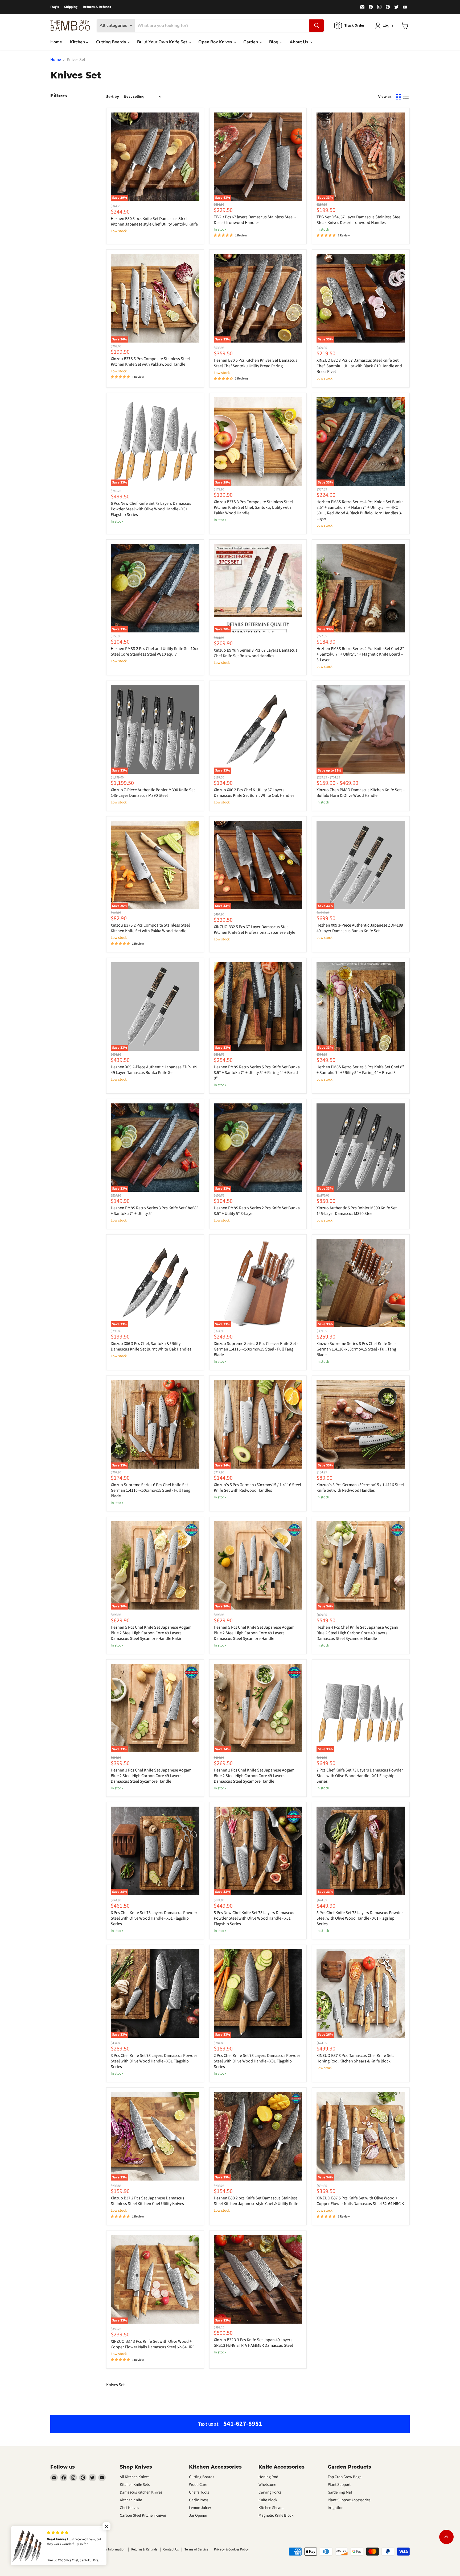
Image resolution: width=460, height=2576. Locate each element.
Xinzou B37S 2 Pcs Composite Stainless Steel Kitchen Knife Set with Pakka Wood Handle (150, 928)
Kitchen (78, 42)
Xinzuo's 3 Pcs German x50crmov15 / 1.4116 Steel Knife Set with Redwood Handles (360, 1488)
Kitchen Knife (131, 2500)
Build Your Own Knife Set (163, 42)
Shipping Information (110, 2549)
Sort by (113, 97)
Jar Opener (198, 2515)
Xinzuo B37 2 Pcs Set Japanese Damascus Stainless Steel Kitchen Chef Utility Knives (147, 2201)
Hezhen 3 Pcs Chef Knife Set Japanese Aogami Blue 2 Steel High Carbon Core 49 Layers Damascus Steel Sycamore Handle (152, 1776)
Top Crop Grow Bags (344, 2477)
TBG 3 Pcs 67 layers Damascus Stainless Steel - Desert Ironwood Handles (255, 220)
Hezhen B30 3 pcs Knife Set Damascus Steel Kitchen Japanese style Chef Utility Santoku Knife (154, 221)
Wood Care (198, 2485)
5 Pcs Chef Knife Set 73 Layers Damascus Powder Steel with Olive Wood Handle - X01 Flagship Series (360, 1918)
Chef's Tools (199, 2492)
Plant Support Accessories (349, 2500)
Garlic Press (199, 2500)
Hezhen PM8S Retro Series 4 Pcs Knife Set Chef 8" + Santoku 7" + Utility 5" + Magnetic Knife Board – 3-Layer (360, 654)
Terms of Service (196, 2549)
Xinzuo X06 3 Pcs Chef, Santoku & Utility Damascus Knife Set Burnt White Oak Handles (151, 1346)
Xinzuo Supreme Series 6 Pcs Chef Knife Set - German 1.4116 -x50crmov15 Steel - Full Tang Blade (151, 1490)
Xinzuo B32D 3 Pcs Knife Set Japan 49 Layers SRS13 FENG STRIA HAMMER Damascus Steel (253, 2343)
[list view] (406, 97)
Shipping (71, 7)
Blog (274, 42)
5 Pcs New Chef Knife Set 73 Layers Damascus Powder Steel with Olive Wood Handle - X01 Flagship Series (254, 1918)
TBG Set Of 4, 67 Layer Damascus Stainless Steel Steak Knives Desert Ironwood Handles (359, 220)
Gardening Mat (340, 2492)
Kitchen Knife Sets (135, 2485)
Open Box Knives (216, 42)
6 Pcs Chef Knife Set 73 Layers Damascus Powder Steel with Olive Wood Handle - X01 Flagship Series (154, 1918)
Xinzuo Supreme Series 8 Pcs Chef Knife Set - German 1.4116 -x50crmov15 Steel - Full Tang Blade (356, 1349)
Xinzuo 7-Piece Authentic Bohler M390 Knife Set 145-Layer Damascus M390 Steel (153, 793)
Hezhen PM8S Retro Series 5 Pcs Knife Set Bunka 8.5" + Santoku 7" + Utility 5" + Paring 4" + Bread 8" (257, 1073)
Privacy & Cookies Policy (231, 2549)
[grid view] (399, 97)
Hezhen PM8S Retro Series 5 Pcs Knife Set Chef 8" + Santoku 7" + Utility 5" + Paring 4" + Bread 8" (360, 1070)
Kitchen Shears (271, 2508)
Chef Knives (129, 2508)
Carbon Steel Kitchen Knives (143, 2515)
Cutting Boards (112, 42)
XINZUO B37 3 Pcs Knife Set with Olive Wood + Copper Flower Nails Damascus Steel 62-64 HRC (153, 2344)
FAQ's (55, 7)
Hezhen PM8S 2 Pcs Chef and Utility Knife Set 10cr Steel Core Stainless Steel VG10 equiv (155, 651)
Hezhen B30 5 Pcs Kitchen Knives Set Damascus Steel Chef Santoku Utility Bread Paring (256, 363)
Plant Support (339, 2485)
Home (56, 42)
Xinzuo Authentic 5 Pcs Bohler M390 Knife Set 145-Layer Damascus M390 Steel (357, 1211)
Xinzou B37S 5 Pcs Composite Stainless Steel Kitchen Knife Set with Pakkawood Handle (150, 362)
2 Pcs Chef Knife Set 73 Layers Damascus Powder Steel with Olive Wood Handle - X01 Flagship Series (257, 2061)
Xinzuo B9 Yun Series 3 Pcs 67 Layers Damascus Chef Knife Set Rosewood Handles (256, 653)
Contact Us (171, 2549)
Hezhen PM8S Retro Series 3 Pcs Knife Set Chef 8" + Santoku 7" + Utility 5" (155, 1211)
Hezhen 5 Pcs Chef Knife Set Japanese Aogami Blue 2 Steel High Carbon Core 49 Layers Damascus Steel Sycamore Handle (255, 1633)
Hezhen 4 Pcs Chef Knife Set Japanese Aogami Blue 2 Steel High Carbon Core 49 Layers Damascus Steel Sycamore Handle (357, 1633)
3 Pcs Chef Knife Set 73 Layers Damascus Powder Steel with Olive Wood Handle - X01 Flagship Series (154, 2061)
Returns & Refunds (97, 7)
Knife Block (268, 2500)
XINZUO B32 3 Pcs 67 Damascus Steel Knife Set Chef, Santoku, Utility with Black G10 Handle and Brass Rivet (359, 366)
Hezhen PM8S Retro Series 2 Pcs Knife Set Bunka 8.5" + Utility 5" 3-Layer (257, 1211)
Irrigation (336, 2508)
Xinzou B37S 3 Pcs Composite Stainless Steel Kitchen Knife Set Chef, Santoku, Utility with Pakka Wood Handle (253, 507)
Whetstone (267, 2485)
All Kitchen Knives (135, 2477)
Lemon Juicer (200, 2508)
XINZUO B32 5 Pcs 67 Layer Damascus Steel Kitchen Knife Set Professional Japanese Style (254, 930)
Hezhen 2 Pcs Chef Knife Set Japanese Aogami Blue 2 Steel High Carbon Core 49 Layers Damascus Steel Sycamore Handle (255, 1776)
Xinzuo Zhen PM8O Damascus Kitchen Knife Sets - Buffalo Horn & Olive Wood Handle (361, 793)
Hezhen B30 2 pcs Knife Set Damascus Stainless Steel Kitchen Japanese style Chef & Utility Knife (256, 2201)
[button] (106, 2526)
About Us (299, 42)
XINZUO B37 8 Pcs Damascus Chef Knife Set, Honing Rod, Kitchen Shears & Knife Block (355, 2058)
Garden (251, 42)
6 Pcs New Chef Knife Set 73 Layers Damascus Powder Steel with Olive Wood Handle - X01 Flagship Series (151, 509)
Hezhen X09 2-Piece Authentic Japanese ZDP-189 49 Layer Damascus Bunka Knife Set (154, 1070)
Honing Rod (268, 2477)
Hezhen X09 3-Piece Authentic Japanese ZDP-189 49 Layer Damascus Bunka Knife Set (360, 928)
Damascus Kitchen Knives (141, 2492)
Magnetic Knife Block (276, 2515)
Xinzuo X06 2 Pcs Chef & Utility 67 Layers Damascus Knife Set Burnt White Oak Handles (254, 793)
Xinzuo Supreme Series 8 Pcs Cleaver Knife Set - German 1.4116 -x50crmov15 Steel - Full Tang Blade (256, 1349)
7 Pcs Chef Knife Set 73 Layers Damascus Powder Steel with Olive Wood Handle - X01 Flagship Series (360, 1776)
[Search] (317, 26)
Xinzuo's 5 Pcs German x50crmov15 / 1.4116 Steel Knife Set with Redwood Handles (257, 1488)
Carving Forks (270, 2492)
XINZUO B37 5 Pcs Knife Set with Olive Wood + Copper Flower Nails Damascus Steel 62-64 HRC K (360, 2201)
